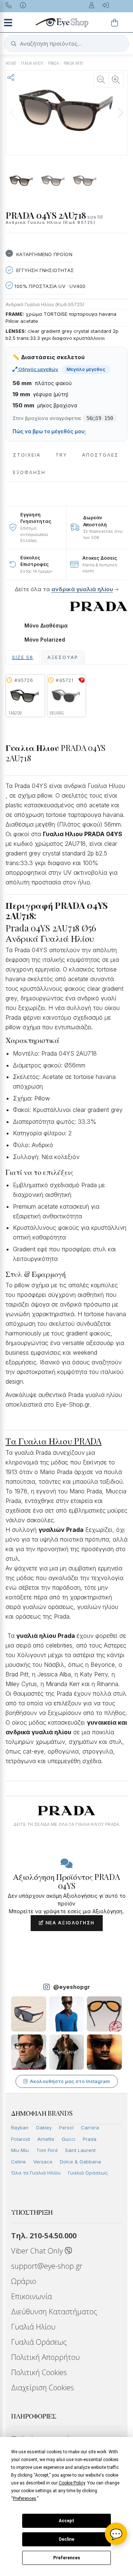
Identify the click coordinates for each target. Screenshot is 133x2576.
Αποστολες (100, 455)
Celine (18, 2162)
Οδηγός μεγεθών (38, 369)
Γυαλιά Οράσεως (88, 2173)
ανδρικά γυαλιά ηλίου (82, 589)
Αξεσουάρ (63, 657)
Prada (90, 2139)
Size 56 (23, 657)
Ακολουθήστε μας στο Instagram (70, 2081)
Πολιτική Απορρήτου (45, 2357)
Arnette (46, 2139)
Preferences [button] (25, 2499)
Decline (66, 2539)
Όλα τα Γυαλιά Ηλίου (36, 2173)
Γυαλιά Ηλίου (33, 2327)
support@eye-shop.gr (47, 2266)
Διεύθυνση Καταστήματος (54, 2312)
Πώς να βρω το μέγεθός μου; (49, 431)
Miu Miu (20, 2150)
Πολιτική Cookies (39, 2372)
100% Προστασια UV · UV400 (49, 286)
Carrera (90, 2128)
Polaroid (21, 2139)
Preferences (67, 2558)
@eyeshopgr (72, 1987)
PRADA (53, 63)
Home (11, 63)
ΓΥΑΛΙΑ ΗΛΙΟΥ (32, 63)
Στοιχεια (27, 455)
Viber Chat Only (38, 2251)
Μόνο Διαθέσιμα (46, 626)
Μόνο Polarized (45, 640)
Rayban (20, 2128)
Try (61, 455)
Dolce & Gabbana (80, 2162)
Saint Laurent (80, 2150)
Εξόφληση (29, 472)
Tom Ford (47, 2150)
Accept (66, 2521)
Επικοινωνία (32, 2296)
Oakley (44, 2128)
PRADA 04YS (73, 63)
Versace (43, 2162)
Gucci (69, 2139)
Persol (66, 2128)
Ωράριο (24, 2281)
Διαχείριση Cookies (42, 2388)
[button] (120, 113)
